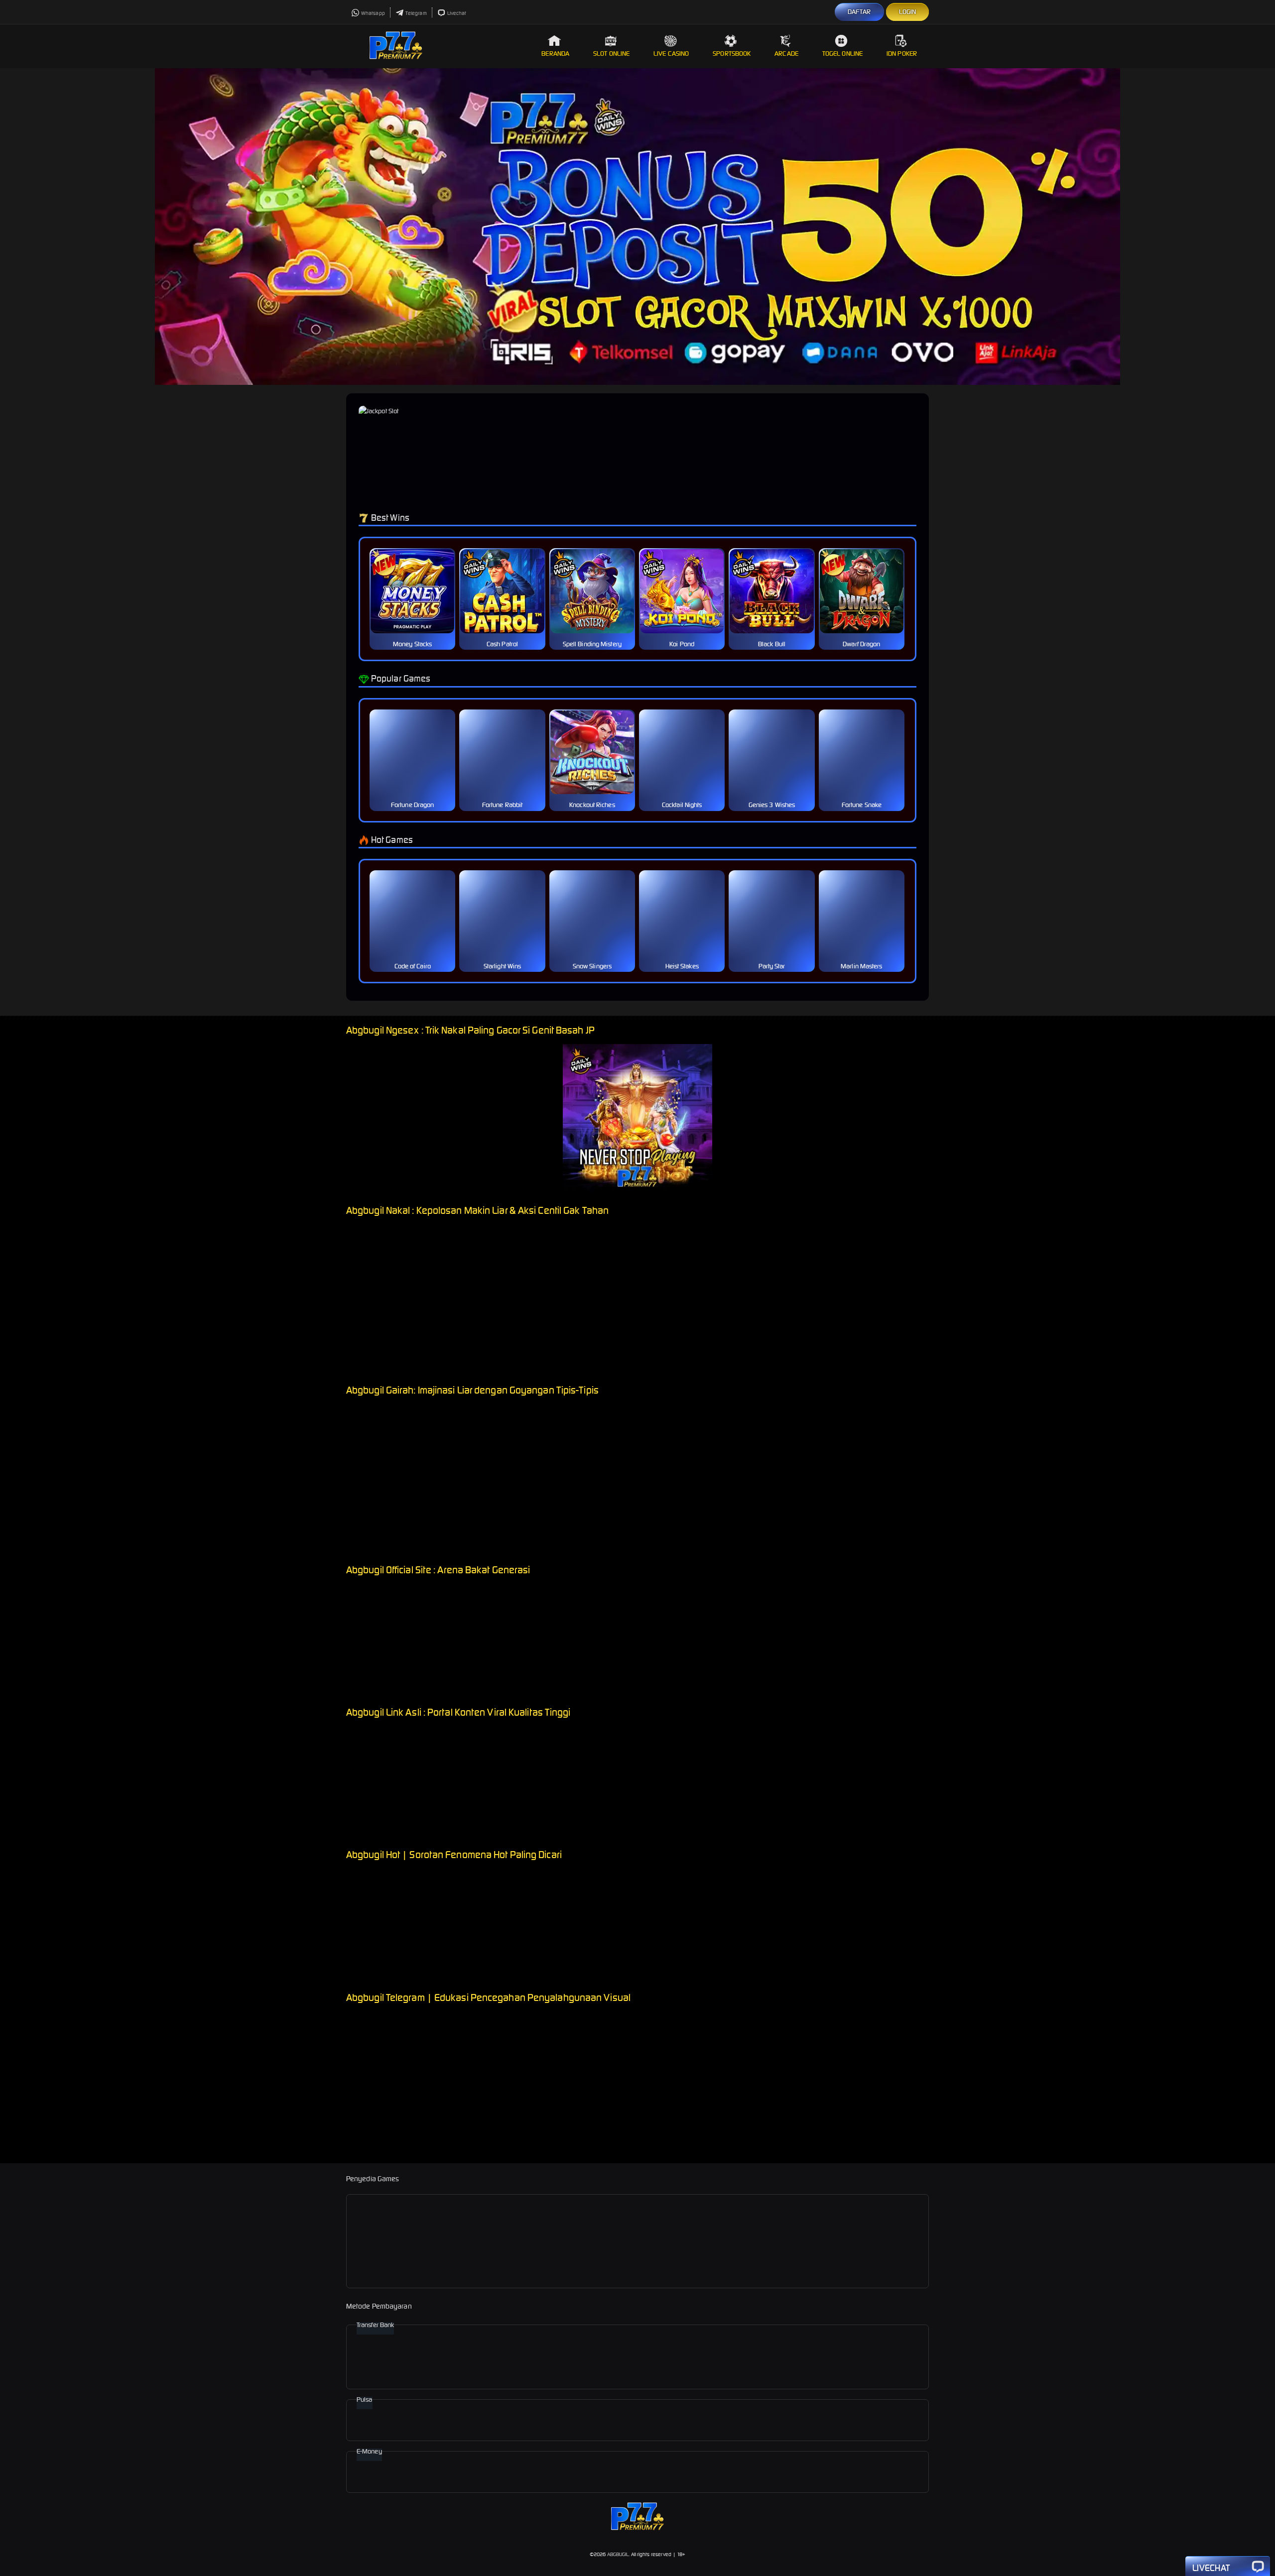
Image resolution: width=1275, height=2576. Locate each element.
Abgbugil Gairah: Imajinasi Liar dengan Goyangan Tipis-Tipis (472, 1390)
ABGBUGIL (618, 2554)
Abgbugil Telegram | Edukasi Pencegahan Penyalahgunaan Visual (488, 1997)
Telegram (416, 13)
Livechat (457, 13)
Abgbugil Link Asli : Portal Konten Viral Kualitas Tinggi (458, 1712)
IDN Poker (902, 54)
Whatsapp (373, 13)
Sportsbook (732, 54)
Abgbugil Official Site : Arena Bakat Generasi (438, 1570)
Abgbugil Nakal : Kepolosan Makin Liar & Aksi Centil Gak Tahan (477, 1210)
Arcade (786, 54)
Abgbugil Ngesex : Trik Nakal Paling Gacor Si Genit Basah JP (470, 1030)
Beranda (555, 54)
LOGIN (908, 12)
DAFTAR (859, 12)
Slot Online (611, 54)
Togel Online (842, 54)
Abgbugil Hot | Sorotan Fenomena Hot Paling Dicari (454, 1854)
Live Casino (671, 54)
